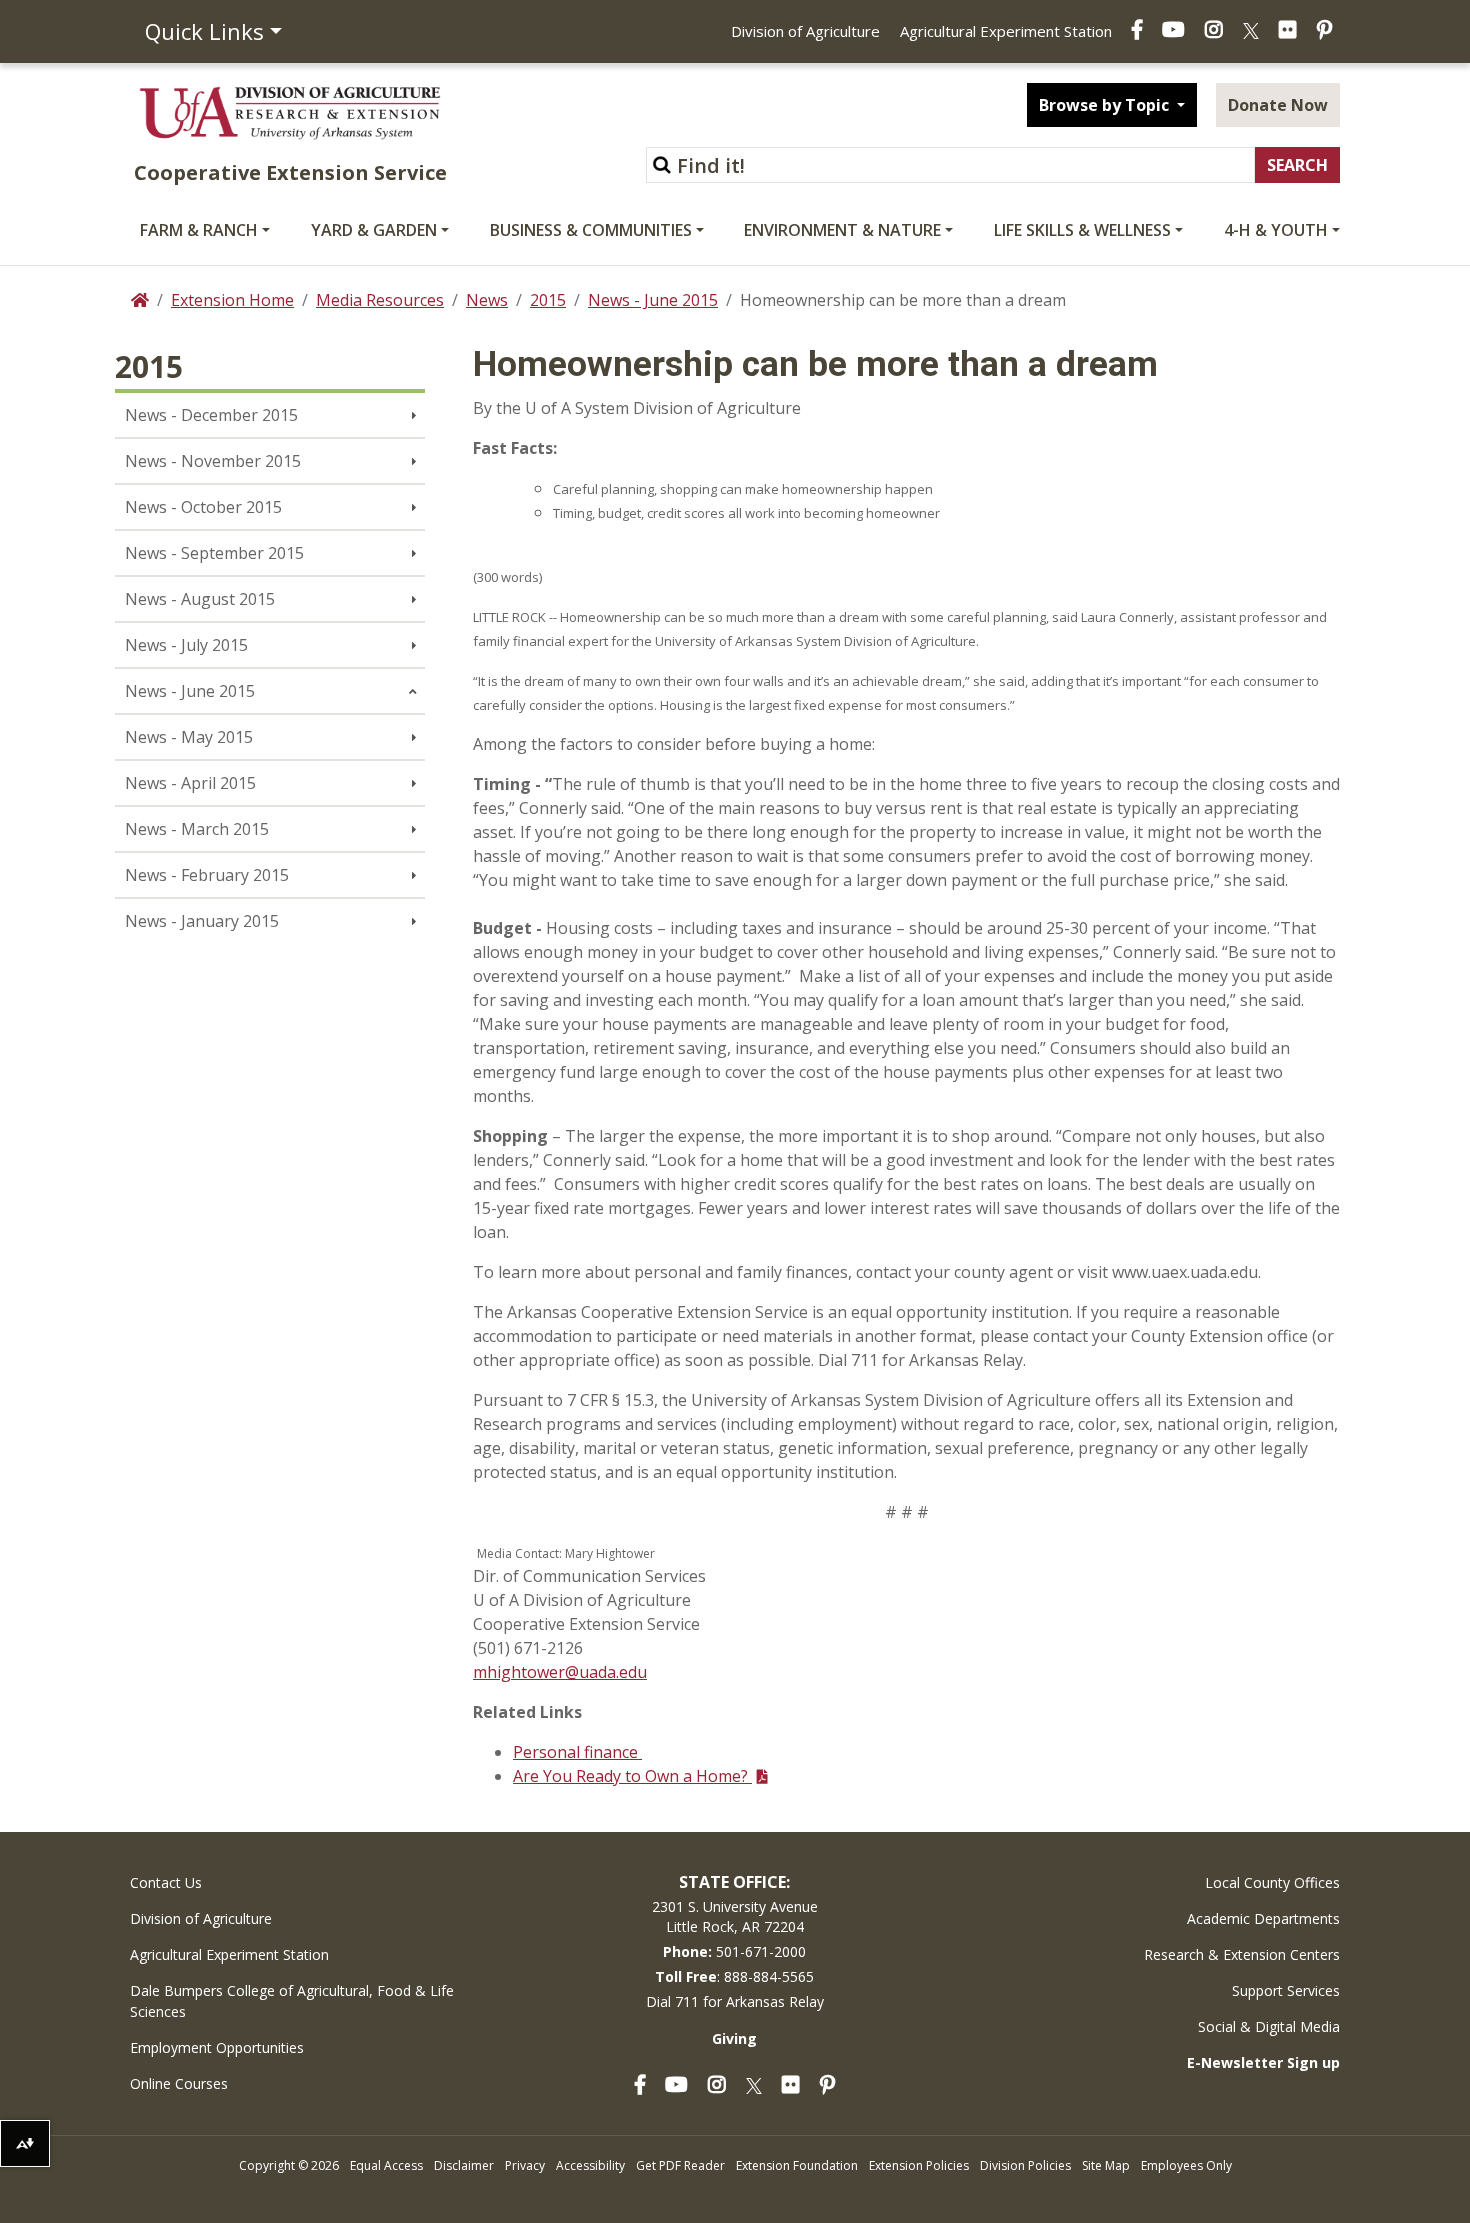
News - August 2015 (200, 599)
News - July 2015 (186, 645)
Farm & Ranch (199, 230)
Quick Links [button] (204, 31)
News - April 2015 (190, 783)
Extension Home (232, 300)
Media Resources (380, 300)
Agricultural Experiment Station (1006, 31)
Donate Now (1278, 105)
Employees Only (1186, 2165)
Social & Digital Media (1269, 2026)
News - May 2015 (189, 737)
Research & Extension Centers (1242, 1954)
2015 (548, 300)
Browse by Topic (1106, 105)
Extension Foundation (797, 2165)
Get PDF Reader (680, 2165)
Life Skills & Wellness (1082, 230)
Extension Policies (919, 2165)
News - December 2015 (211, 415)
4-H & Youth (1276, 230)
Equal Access (386, 2165)
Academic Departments (1263, 1918)
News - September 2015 (214, 553)
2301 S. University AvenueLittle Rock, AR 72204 (735, 1916)
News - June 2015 (653, 300)
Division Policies (1025, 2165)
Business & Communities (591, 230)
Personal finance (577, 1752)
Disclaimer (464, 2165)
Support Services (1286, 1990)
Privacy (525, 2165)
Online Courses (179, 2083)
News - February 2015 (207, 875)
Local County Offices (1272, 1882)
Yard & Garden (374, 230)
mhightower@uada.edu (560, 1672)
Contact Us (166, 1882)
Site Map (1106, 2165)
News (487, 300)
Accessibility (590, 2165)
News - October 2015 (203, 507)
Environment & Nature (842, 230)
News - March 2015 (197, 829)
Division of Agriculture (805, 31)
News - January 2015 (202, 921)
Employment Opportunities (217, 2047)
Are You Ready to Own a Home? (632, 1776)
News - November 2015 (213, 461)
